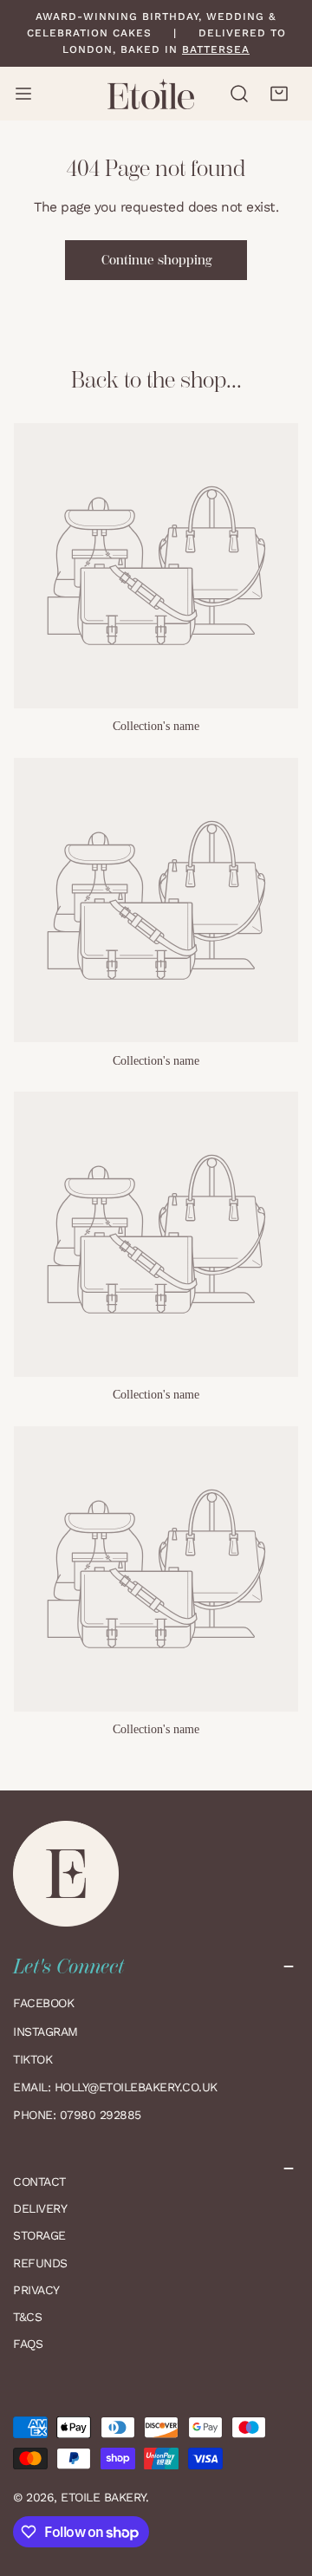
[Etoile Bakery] (151, 94)
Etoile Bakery (103, 2497)
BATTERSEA (216, 49)
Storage (39, 2235)
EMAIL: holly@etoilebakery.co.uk (117, 2087)
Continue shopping (156, 260)
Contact (39, 2181)
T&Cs (27, 2317)
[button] (279, 94)
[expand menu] (23, 94)
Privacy (36, 2290)
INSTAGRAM (45, 2031)
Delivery (40, 2208)
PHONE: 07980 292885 (77, 2115)
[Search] (240, 94)
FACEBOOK (43, 2003)
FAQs (28, 2344)
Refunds (40, 2263)
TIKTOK (32, 2059)
